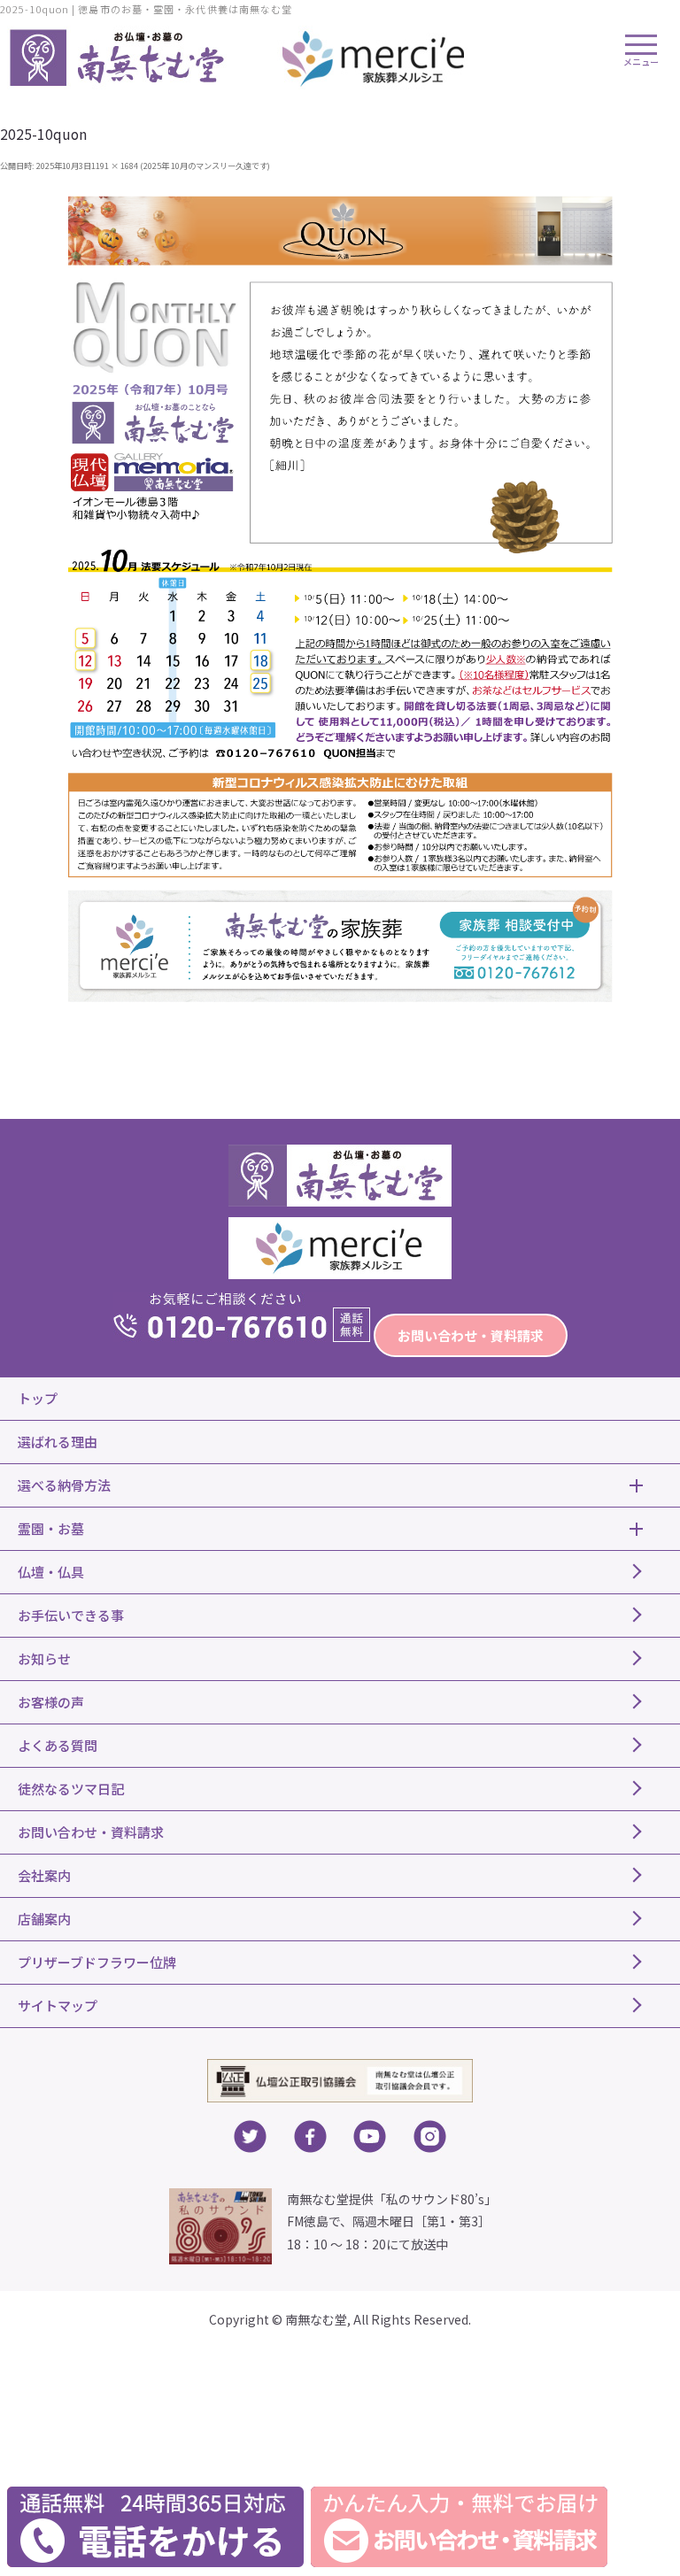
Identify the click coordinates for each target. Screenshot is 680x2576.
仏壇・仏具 (51, 1572)
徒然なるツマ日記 (71, 1789)
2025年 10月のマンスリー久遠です (205, 166)
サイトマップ (58, 2005)
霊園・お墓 (51, 1528)
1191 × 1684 (115, 166)
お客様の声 (51, 1702)
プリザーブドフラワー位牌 (97, 1962)
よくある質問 (58, 1745)
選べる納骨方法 (64, 1485)
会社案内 (44, 1875)
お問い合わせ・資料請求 (471, 1335)
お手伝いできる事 (71, 1615)
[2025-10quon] (340, 598)
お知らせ (44, 1658)
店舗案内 (44, 1919)
